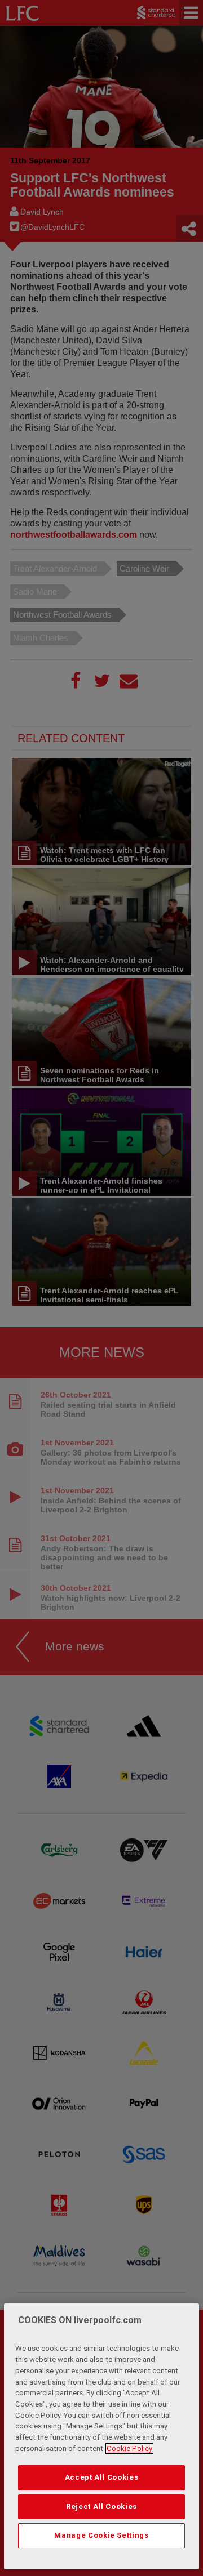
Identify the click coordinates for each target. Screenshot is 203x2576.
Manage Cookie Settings (101, 2535)
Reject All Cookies (101, 2506)
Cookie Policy (129, 2448)
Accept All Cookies (102, 2477)
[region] (101, 2436)
